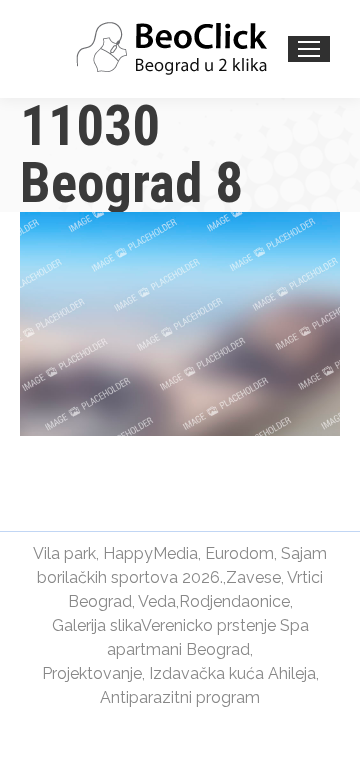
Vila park (64, 553)
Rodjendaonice (234, 601)
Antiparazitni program (180, 697)
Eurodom (239, 553)
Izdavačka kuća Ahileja (232, 673)
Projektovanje (92, 673)
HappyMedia (150, 553)
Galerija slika (96, 625)
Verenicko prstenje (208, 625)
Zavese (253, 577)
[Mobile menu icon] (309, 49)
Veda (157, 601)
